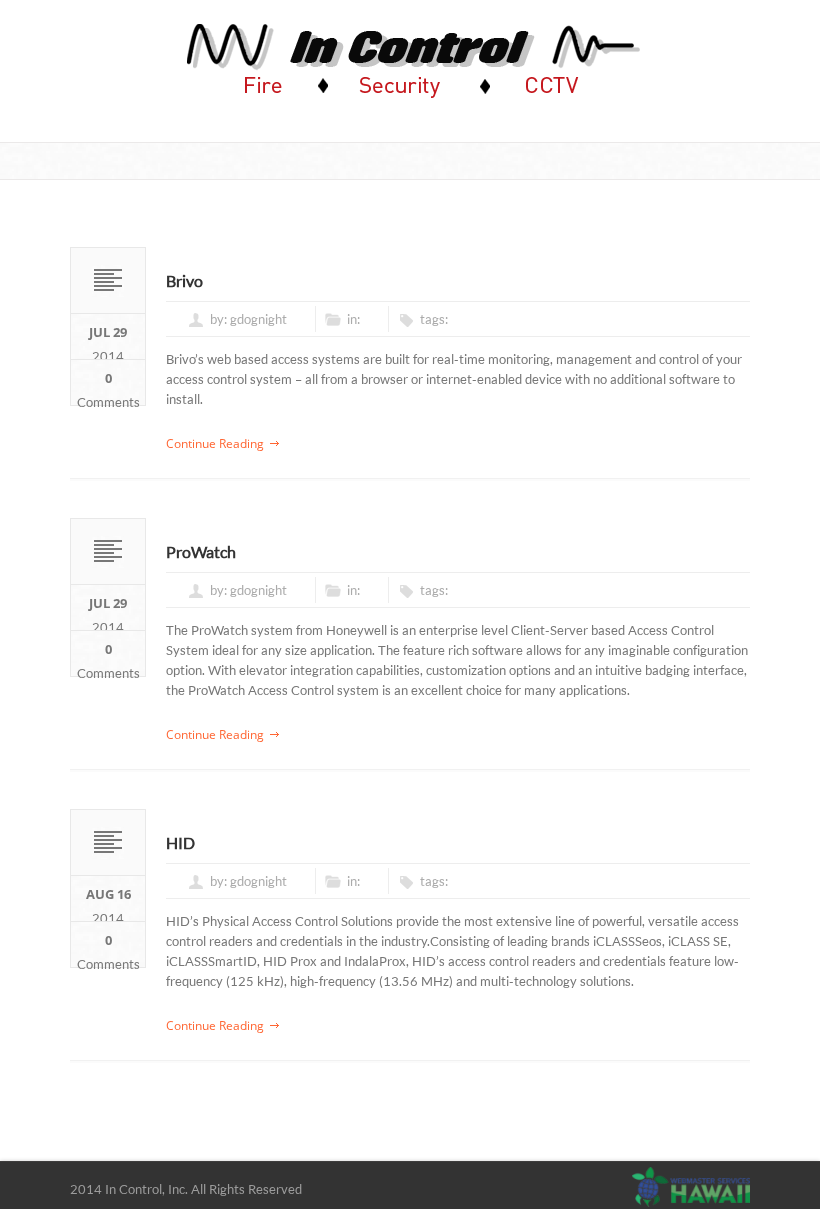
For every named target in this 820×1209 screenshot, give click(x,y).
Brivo (184, 280)
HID (180, 842)
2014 (108, 341)
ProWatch (201, 551)
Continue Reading (215, 443)
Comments (108, 387)
